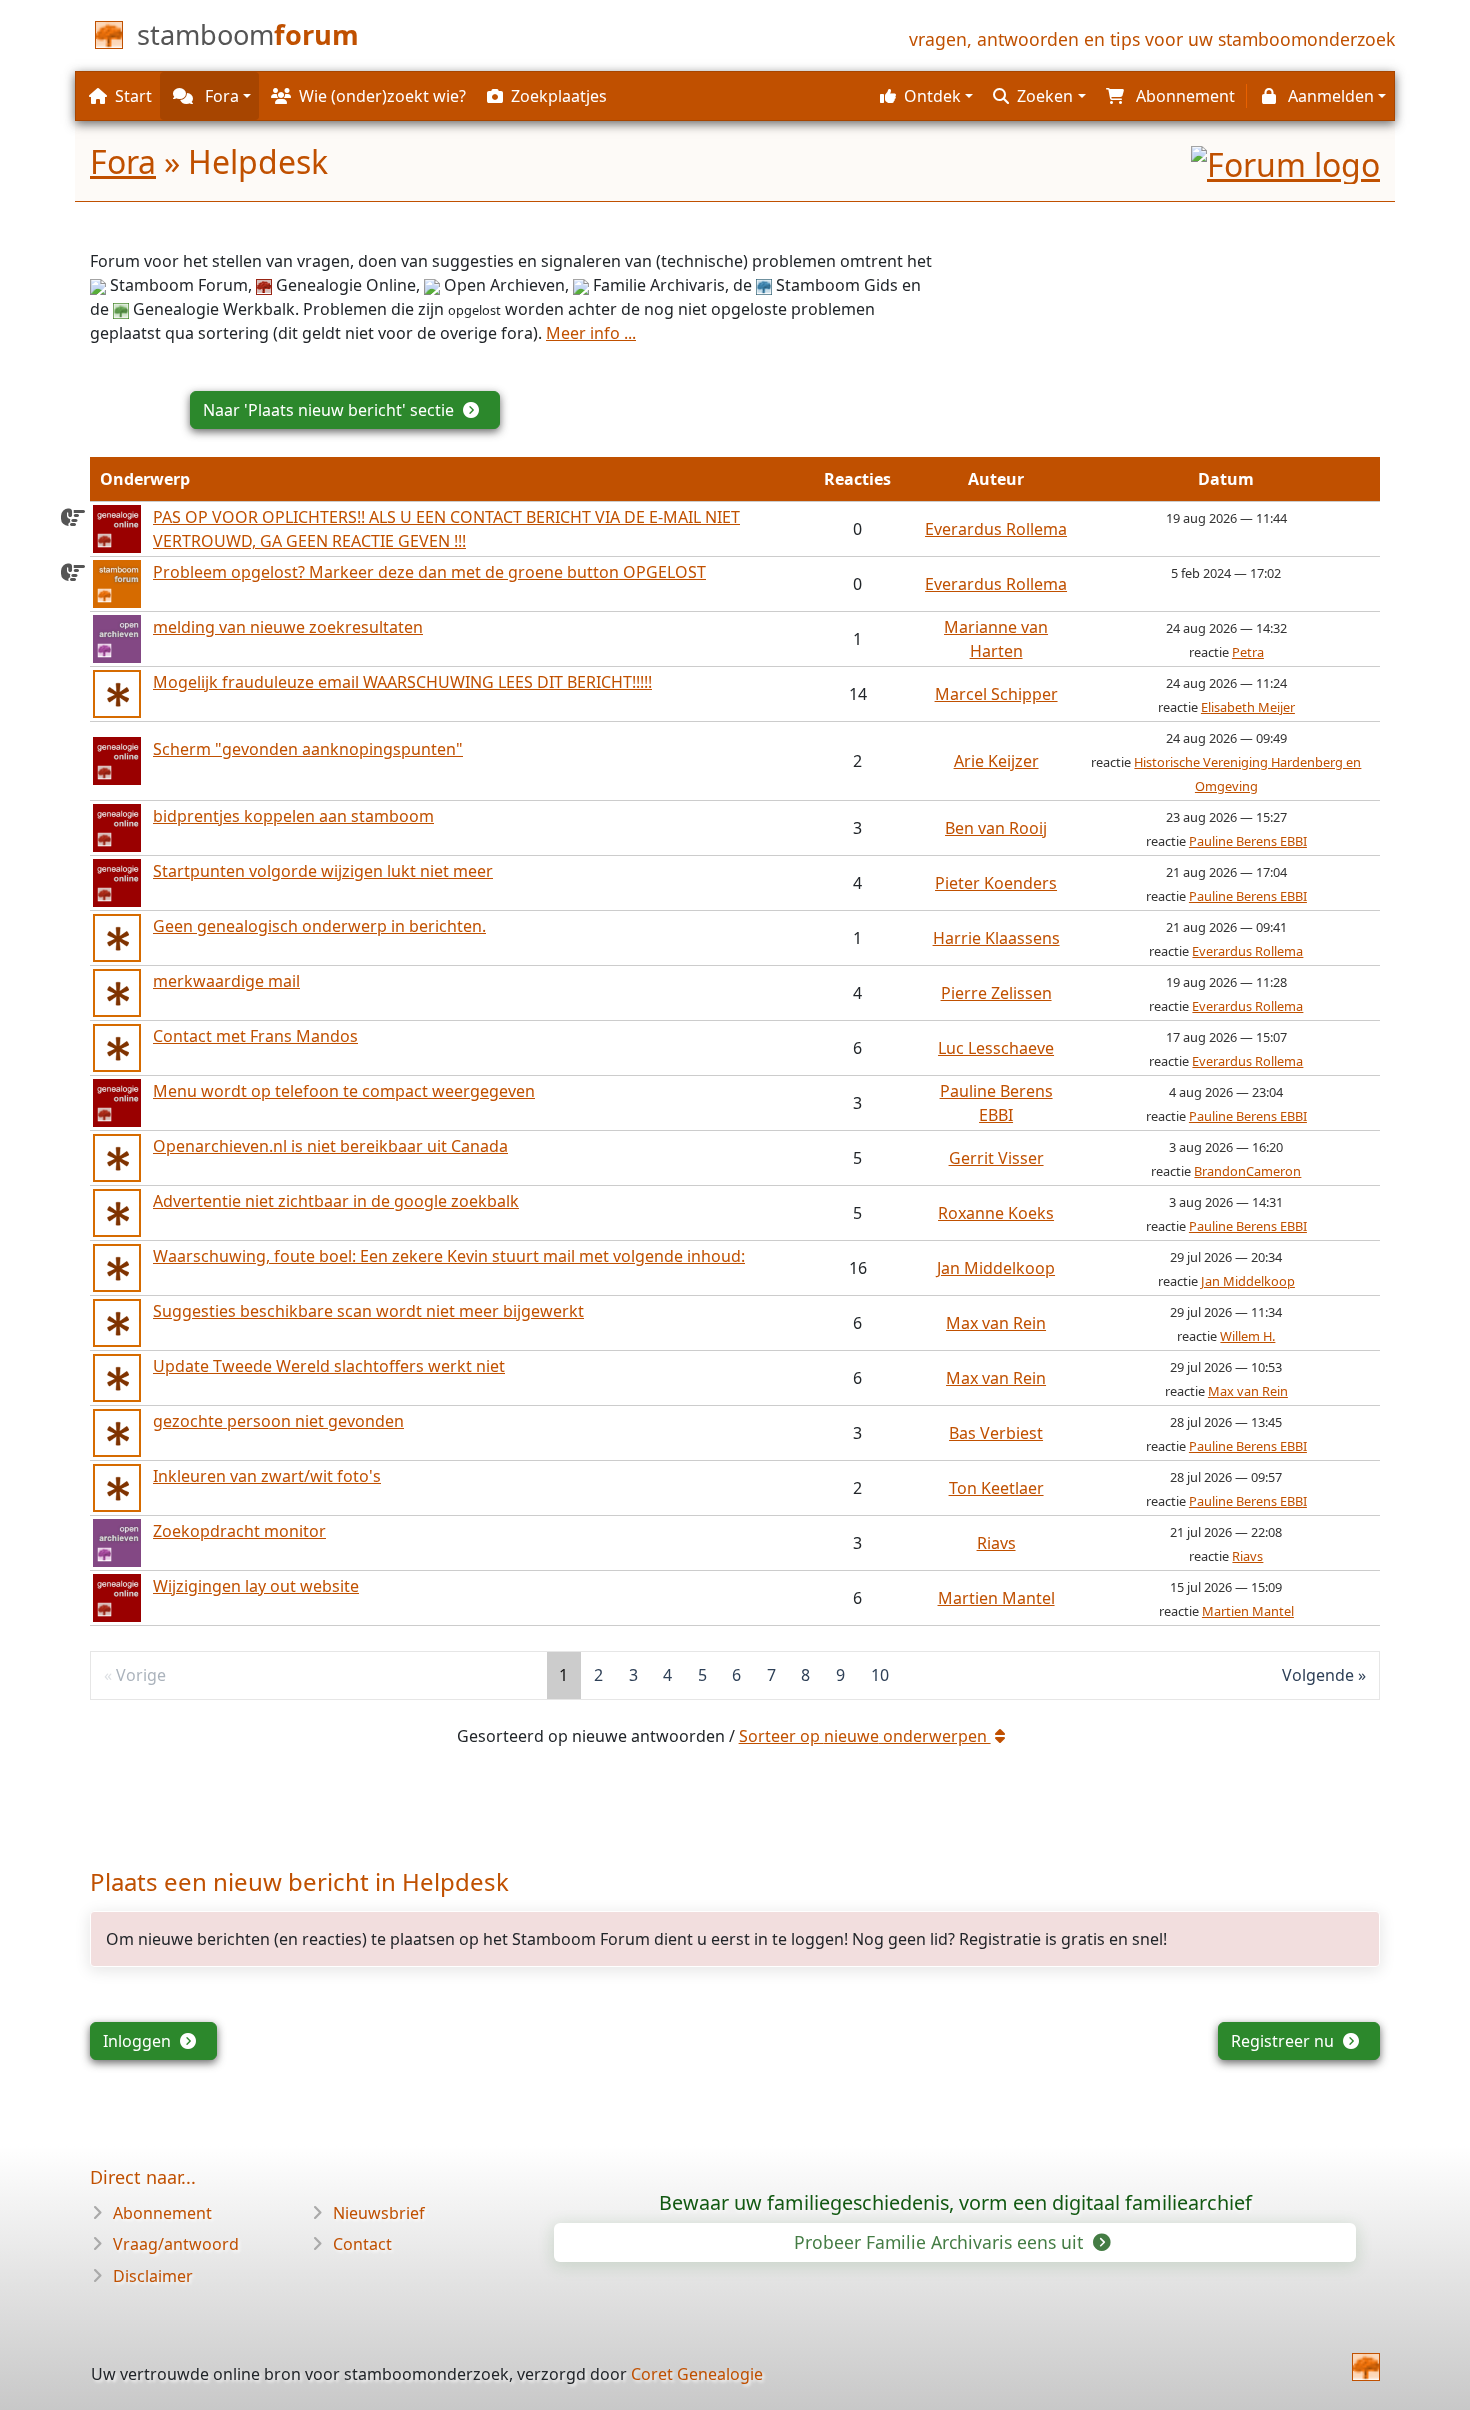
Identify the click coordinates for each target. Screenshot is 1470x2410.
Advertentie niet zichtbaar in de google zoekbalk (336, 1201)
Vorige (141, 1675)
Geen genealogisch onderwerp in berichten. (319, 926)
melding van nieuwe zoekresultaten (288, 627)
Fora (123, 161)
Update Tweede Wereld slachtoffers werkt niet (329, 1366)
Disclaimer (153, 2276)
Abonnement (162, 2213)
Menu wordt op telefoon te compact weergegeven (344, 1091)
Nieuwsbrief (379, 2213)
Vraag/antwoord (176, 2244)
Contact (362, 2244)
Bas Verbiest (996, 1433)
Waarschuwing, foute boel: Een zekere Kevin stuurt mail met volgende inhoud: (449, 1256)
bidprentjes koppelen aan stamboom (293, 816)
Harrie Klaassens (996, 938)
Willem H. (1247, 1336)
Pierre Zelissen (996, 993)
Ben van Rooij (996, 828)
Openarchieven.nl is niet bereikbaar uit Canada (330, 1146)
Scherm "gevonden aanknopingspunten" (308, 749)
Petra (1248, 652)
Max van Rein (996, 1323)
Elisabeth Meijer (1248, 707)
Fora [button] (220, 96)
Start (133, 96)
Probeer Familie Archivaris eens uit (941, 2242)
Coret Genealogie (697, 2374)
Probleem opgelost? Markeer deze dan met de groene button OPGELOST (429, 572)
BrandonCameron (1247, 1171)
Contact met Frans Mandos (255, 1036)
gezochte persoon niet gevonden (278, 1421)
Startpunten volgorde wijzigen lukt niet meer (323, 871)
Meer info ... (591, 333)
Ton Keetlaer (996, 1488)
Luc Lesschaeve (996, 1048)
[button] (924, 96)
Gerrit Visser (996, 1158)
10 (880, 1675)
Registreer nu (1284, 2041)
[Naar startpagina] (1366, 2367)
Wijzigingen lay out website (256, 1586)
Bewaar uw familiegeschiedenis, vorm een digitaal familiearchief (955, 2202)
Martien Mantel (996, 1598)
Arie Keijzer (996, 761)
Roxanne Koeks (996, 1213)
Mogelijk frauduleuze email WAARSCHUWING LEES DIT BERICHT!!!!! (402, 682)
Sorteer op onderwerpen (865, 1736)
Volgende (1318, 1675)
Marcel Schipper (996, 694)
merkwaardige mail (226, 981)
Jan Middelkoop (996, 1268)
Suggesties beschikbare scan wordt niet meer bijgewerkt (368, 1311)
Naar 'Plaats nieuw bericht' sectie (330, 410)
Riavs (996, 1543)
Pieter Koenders (996, 883)
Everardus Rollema (996, 529)
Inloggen (139, 2041)
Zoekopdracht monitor (239, 1531)
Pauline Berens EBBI (1248, 841)
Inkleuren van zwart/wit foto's (267, 1476)
